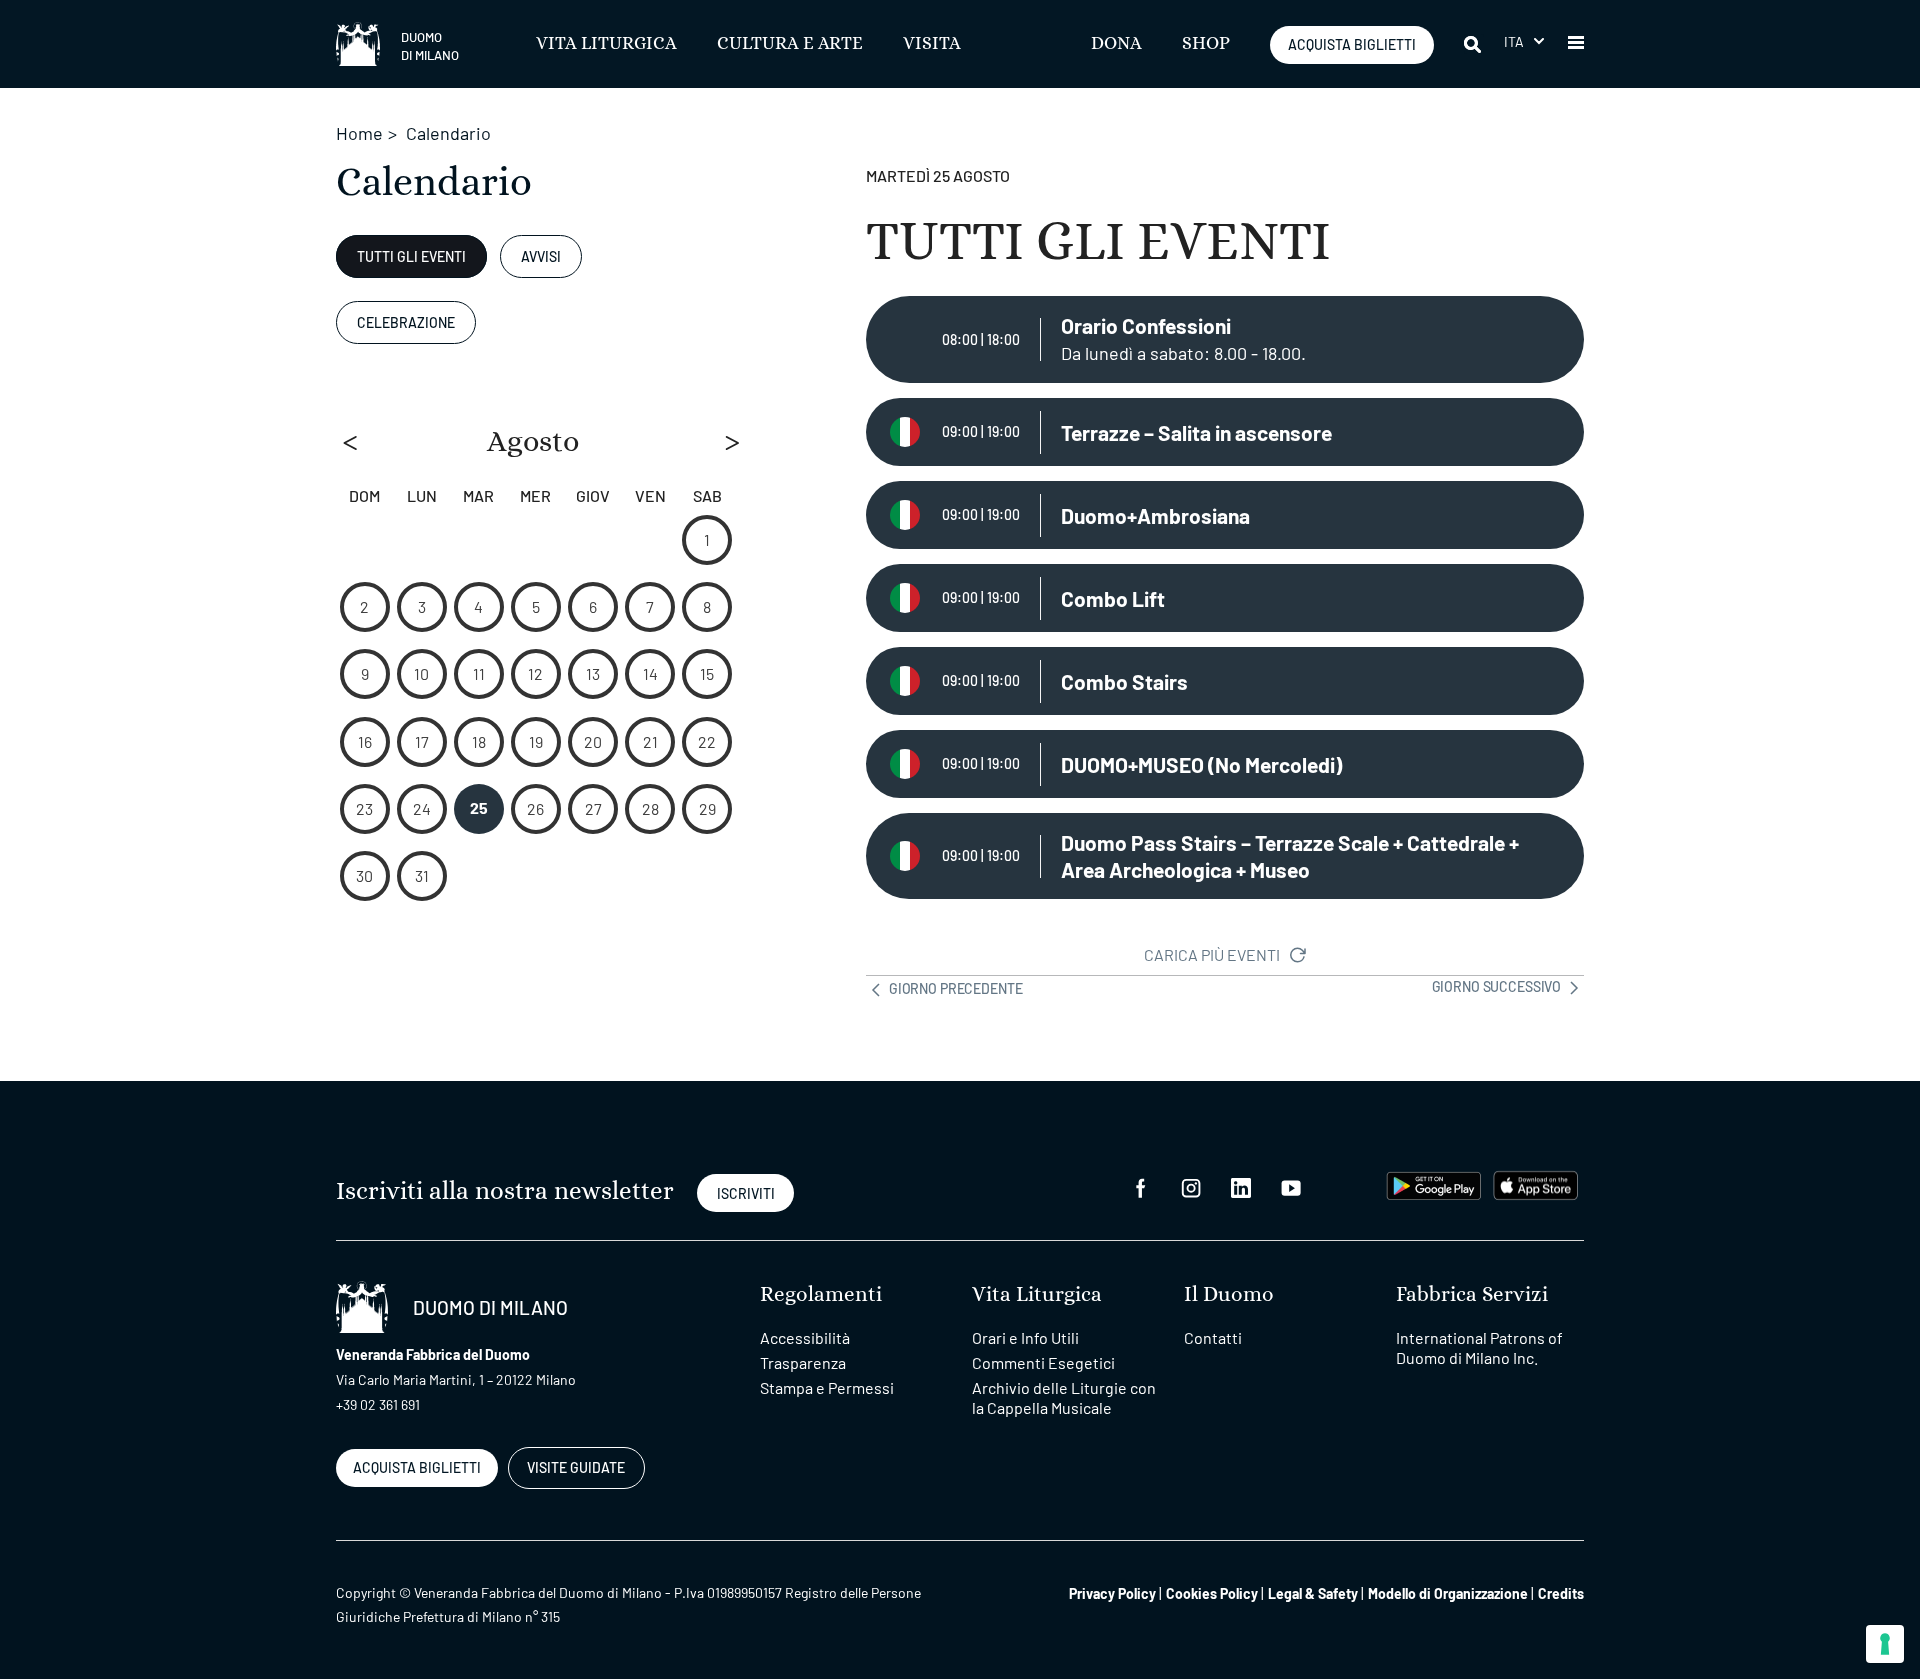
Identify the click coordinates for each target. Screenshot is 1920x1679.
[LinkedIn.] (1241, 1185)
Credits (1561, 1593)
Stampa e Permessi (827, 1387)
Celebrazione (406, 322)
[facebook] (1141, 1185)
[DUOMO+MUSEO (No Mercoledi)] (1225, 764)
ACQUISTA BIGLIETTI (1352, 44)
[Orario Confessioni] (1225, 339)
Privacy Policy (1112, 1593)
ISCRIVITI (746, 1193)
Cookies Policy (1212, 1593)
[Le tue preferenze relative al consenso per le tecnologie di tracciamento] (1885, 1644)
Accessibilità (805, 1337)
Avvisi (541, 256)
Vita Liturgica (606, 44)
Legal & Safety (1313, 1593)
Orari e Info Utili (1025, 1337)
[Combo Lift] (1225, 598)
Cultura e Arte (790, 44)
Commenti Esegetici (1043, 1362)
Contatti (1213, 1337)
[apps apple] (1535, 1183)
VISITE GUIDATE (576, 1467)
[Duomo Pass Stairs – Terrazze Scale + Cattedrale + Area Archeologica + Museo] (1225, 856)
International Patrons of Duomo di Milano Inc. (1479, 1347)
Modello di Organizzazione (1448, 1593)
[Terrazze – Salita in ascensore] (1225, 432)
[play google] (1434, 1183)
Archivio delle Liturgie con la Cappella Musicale (1064, 1397)
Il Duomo (1229, 1294)
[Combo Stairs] (1225, 681)
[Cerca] (1474, 44)
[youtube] (1291, 1185)
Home (359, 133)
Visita (932, 44)
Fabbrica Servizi (1472, 1294)
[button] (1524, 41)
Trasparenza (803, 1362)
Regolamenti (821, 1294)
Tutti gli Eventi (411, 256)
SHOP (1206, 44)
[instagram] (1191, 1185)
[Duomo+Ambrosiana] (1225, 515)
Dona (1116, 44)
